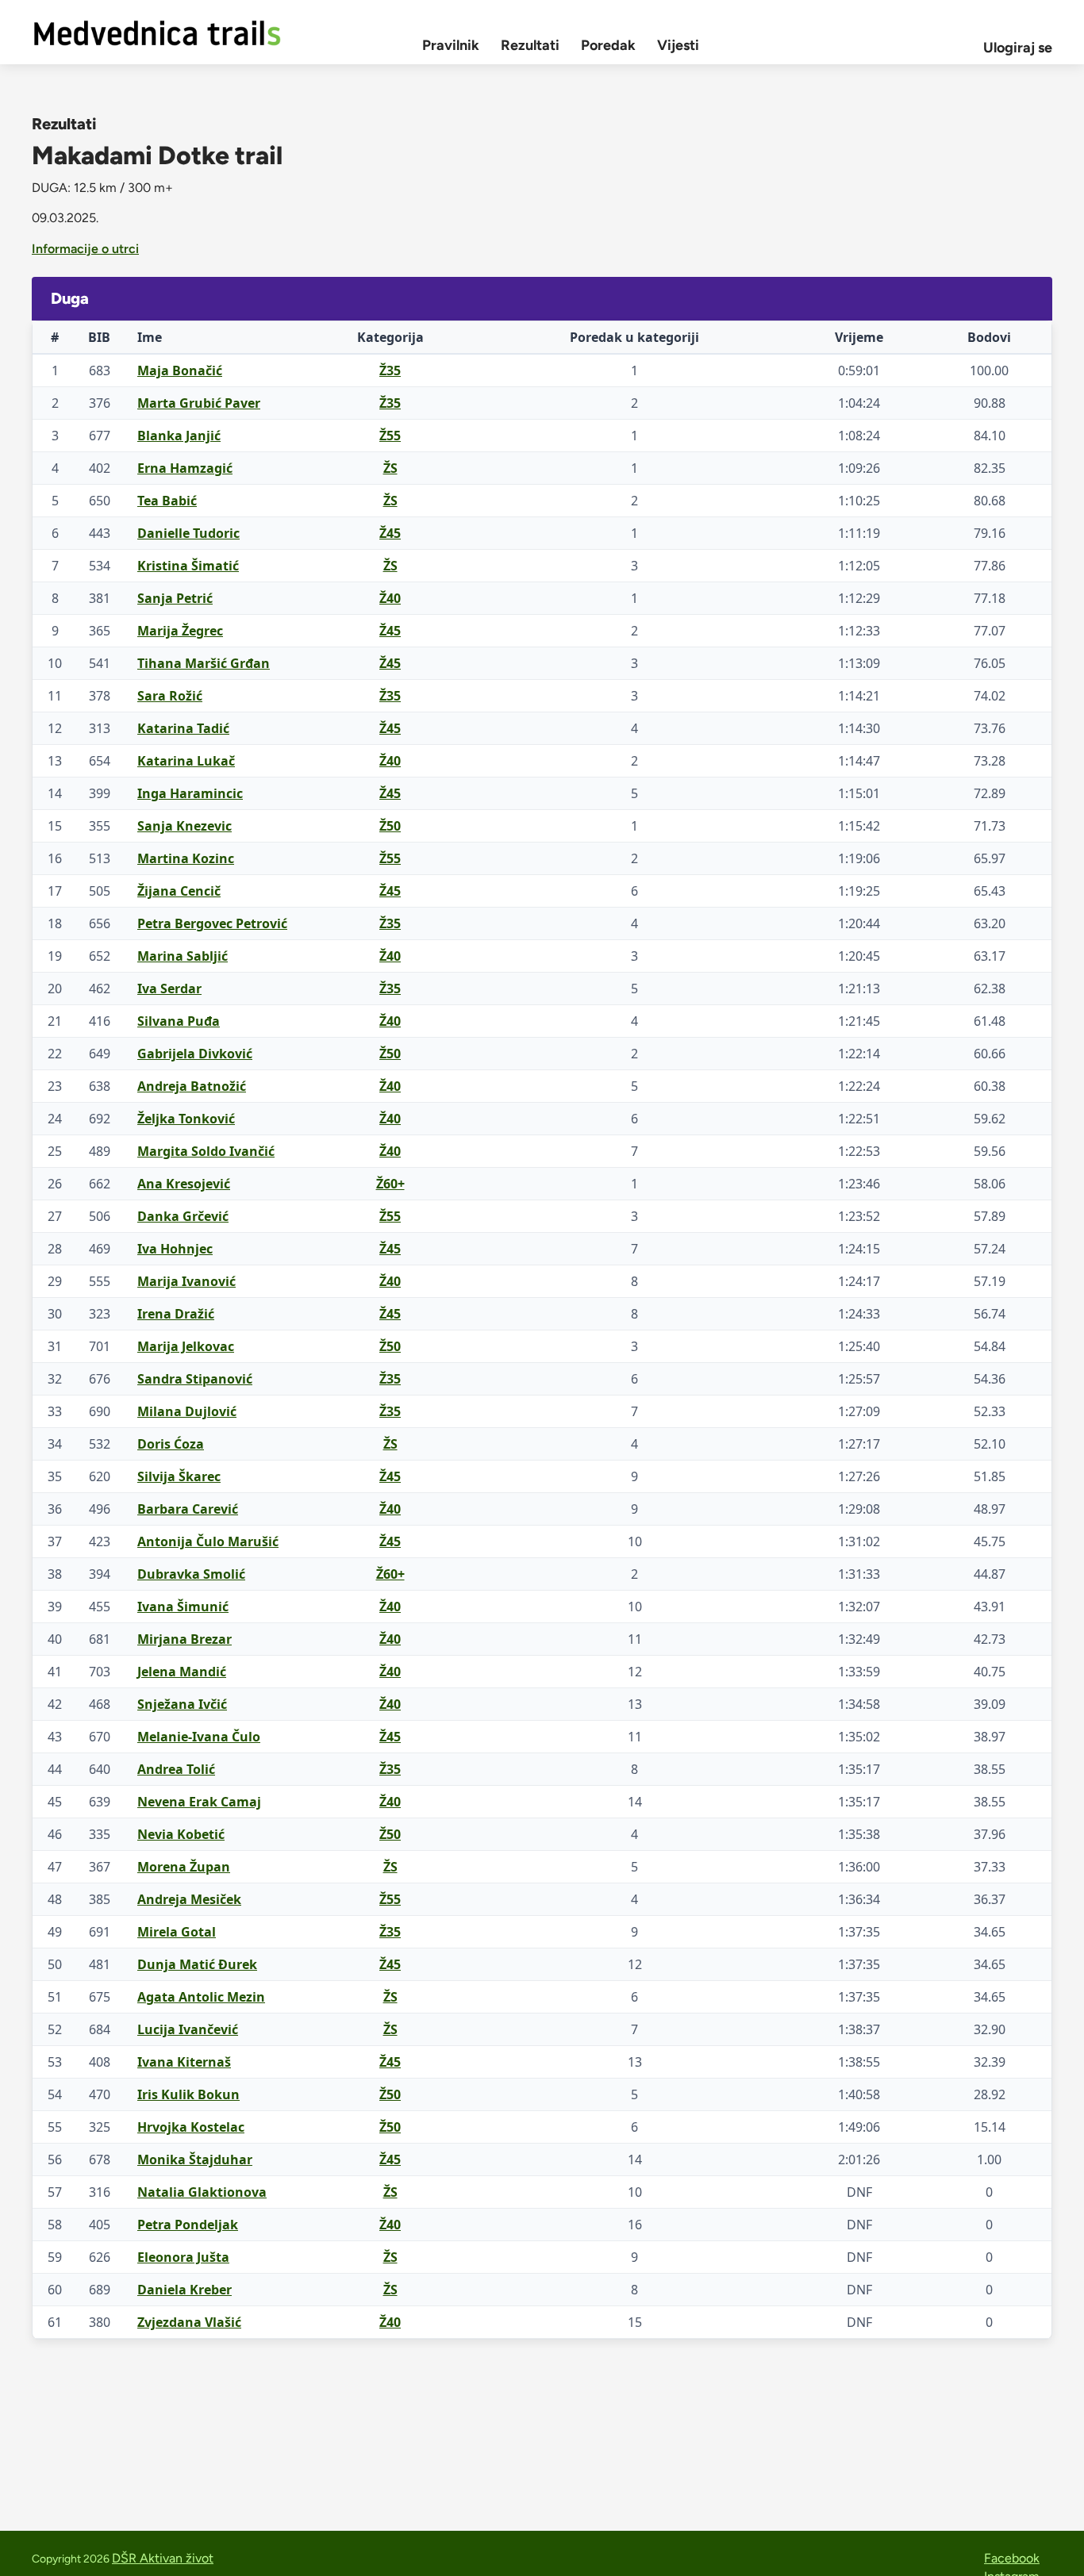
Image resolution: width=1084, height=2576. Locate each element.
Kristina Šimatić (188, 566)
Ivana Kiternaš (184, 2062)
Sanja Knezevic (185, 826)
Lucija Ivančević (188, 2029)
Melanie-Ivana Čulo (199, 1737)
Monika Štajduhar (195, 2159)
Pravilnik (451, 45)
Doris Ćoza (171, 1444)
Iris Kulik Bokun (188, 2094)
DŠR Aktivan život (163, 2558)
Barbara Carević (188, 1509)
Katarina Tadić (183, 728)
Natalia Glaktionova (202, 2192)
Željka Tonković (186, 1119)
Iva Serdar (169, 989)
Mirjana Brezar (185, 1639)
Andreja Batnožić (192, 1086)
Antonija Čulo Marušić (208, 1541)
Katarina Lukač (186, 761)
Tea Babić (167, 501)
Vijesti (678, 45)
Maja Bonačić (180, 370)
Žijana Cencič (179, 891)
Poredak (608, 45)
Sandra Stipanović (195, 1379)
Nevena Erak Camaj (199, 1802)
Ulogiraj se (1018, 48)
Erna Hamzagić (185, 468)
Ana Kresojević (184, 1184)
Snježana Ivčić (182, 1704)
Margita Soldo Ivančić (206, 1151)
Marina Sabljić (183, 956)
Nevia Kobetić (181, 1834)
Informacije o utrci (85, 249)
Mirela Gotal (177, 1932)
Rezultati (530, 45)
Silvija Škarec (179, 1476)
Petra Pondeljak (188, 2225)
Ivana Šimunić (183, 1607)
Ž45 (390, 533)
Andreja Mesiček (189, 1899)
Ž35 (390, 370)
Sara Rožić (170, 696)
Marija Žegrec (180, 631)
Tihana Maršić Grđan (204, 663)
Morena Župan (184, 1867)
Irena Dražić (176, 1314)
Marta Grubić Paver (199, 403)
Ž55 (390, 436)
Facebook (1012, 2558)
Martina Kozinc (186, 858)
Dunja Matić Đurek (197, 1964)
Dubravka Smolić (191, 1574)
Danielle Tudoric (188, 533)
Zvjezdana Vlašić (189, 2322)
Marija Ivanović (186, 1281)
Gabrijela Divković (195, 1054)
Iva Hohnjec (175, 1249)
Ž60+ (390, 1184)
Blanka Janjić (179, 436)
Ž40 (390, 598)
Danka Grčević (183, 1216)
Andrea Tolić (176, 1769)
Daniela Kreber (185, 2290)
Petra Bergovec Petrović (212, 923)
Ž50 (390, 826)
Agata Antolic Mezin (201, 1997)
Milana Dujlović (187, 1411)
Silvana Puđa (179, 1021)
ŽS (390, 468)
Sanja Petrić (175, 598)
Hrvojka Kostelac (191, 2127)
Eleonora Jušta (183, 2257)
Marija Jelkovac (186, 1346)
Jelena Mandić (182, 1672)
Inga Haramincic (190, 793)
